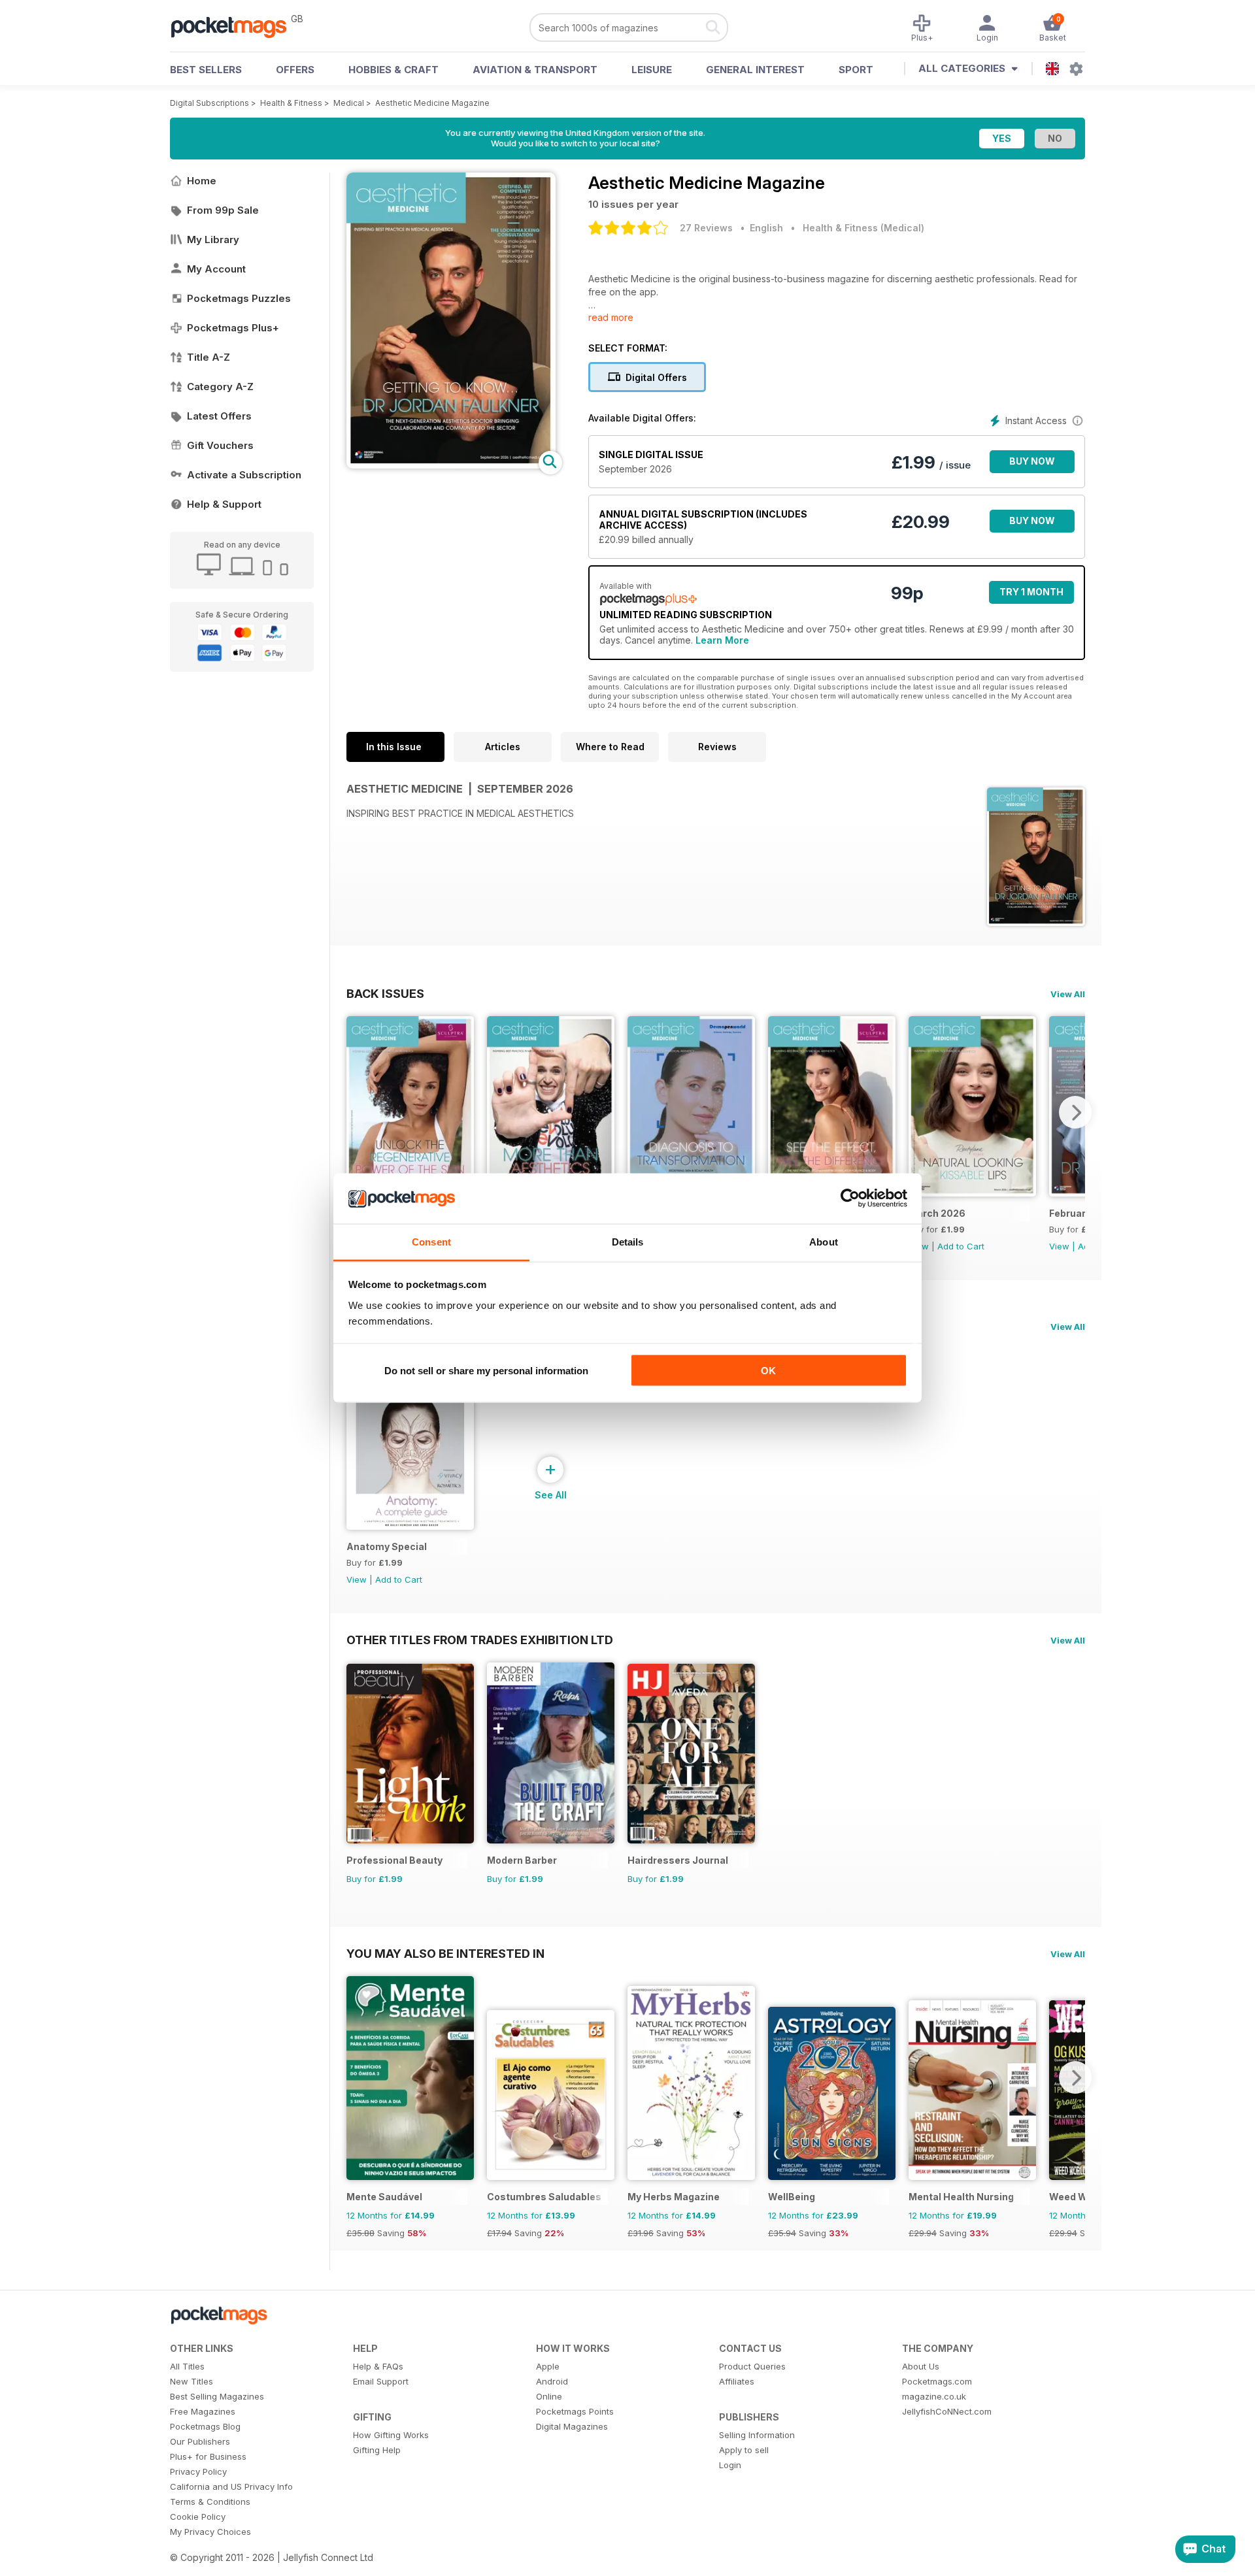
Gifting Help (377, 2450)
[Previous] (356, 1112)
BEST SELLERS (206, 70)
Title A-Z (209, 357)
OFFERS (295, 70)
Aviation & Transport (535, 70)
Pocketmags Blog (205, 2426)
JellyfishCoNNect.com (947, 2411)
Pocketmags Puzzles (239, 298)
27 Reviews (706, 228)
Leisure (652, 70)
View (1059, 1246)
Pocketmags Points (575, 2411)
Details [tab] (628, 1241)
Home (202, 181)
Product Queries (752, 2366)
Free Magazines (203, 2411)
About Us (921, 2366)
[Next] (1075, 1112)
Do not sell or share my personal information (486, 1371)
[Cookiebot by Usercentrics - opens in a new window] (850, 1198)
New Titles (192, 2381)
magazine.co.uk (934, 2396)
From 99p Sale (223, 210)
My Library (213, 239)
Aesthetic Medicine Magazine (432, 103)
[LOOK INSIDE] (451, 465)
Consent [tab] (431, 1241)
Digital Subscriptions (209, 103)
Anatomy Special (387, 1546)
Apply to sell (744, 2450)
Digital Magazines (572, 2426)
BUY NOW (1032, 461)
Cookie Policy (198, 2517)
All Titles (187, 2366)
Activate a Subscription (244, 475)
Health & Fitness (291, 103)
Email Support (381, 2381)
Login (730, 2465)
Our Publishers (200, 2441)
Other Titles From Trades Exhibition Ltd (480, 1640)
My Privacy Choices (210, 2532)
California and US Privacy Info (231, 2486)
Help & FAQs (378, 2366)
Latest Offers (219, 416)
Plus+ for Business (208, 2456)
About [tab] (824, 1241)
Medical (349, 103)
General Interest (755, 70)
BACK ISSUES (385, 993)
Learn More (722, 640)
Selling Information (757, 2435)
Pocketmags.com (937, 2381)
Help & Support (224, 504)
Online (549, 2396)
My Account (216, 269)
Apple (548, 2366)
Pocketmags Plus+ (233, 328)
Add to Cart (961, 1246)
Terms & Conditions (210, 2502)
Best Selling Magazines (217, 2396)
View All (1068, 994)
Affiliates (737, 2381)
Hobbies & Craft (393, 70)
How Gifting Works (391, 2435)
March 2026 (937, 1213)
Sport (856, 70)
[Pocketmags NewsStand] (235, 26)
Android (552, 2381)
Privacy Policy (198, 2471)
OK (768, 1371)
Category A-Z (220, 387)
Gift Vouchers (220, 445)
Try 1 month (1031, 592)
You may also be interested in (445, 1953)
